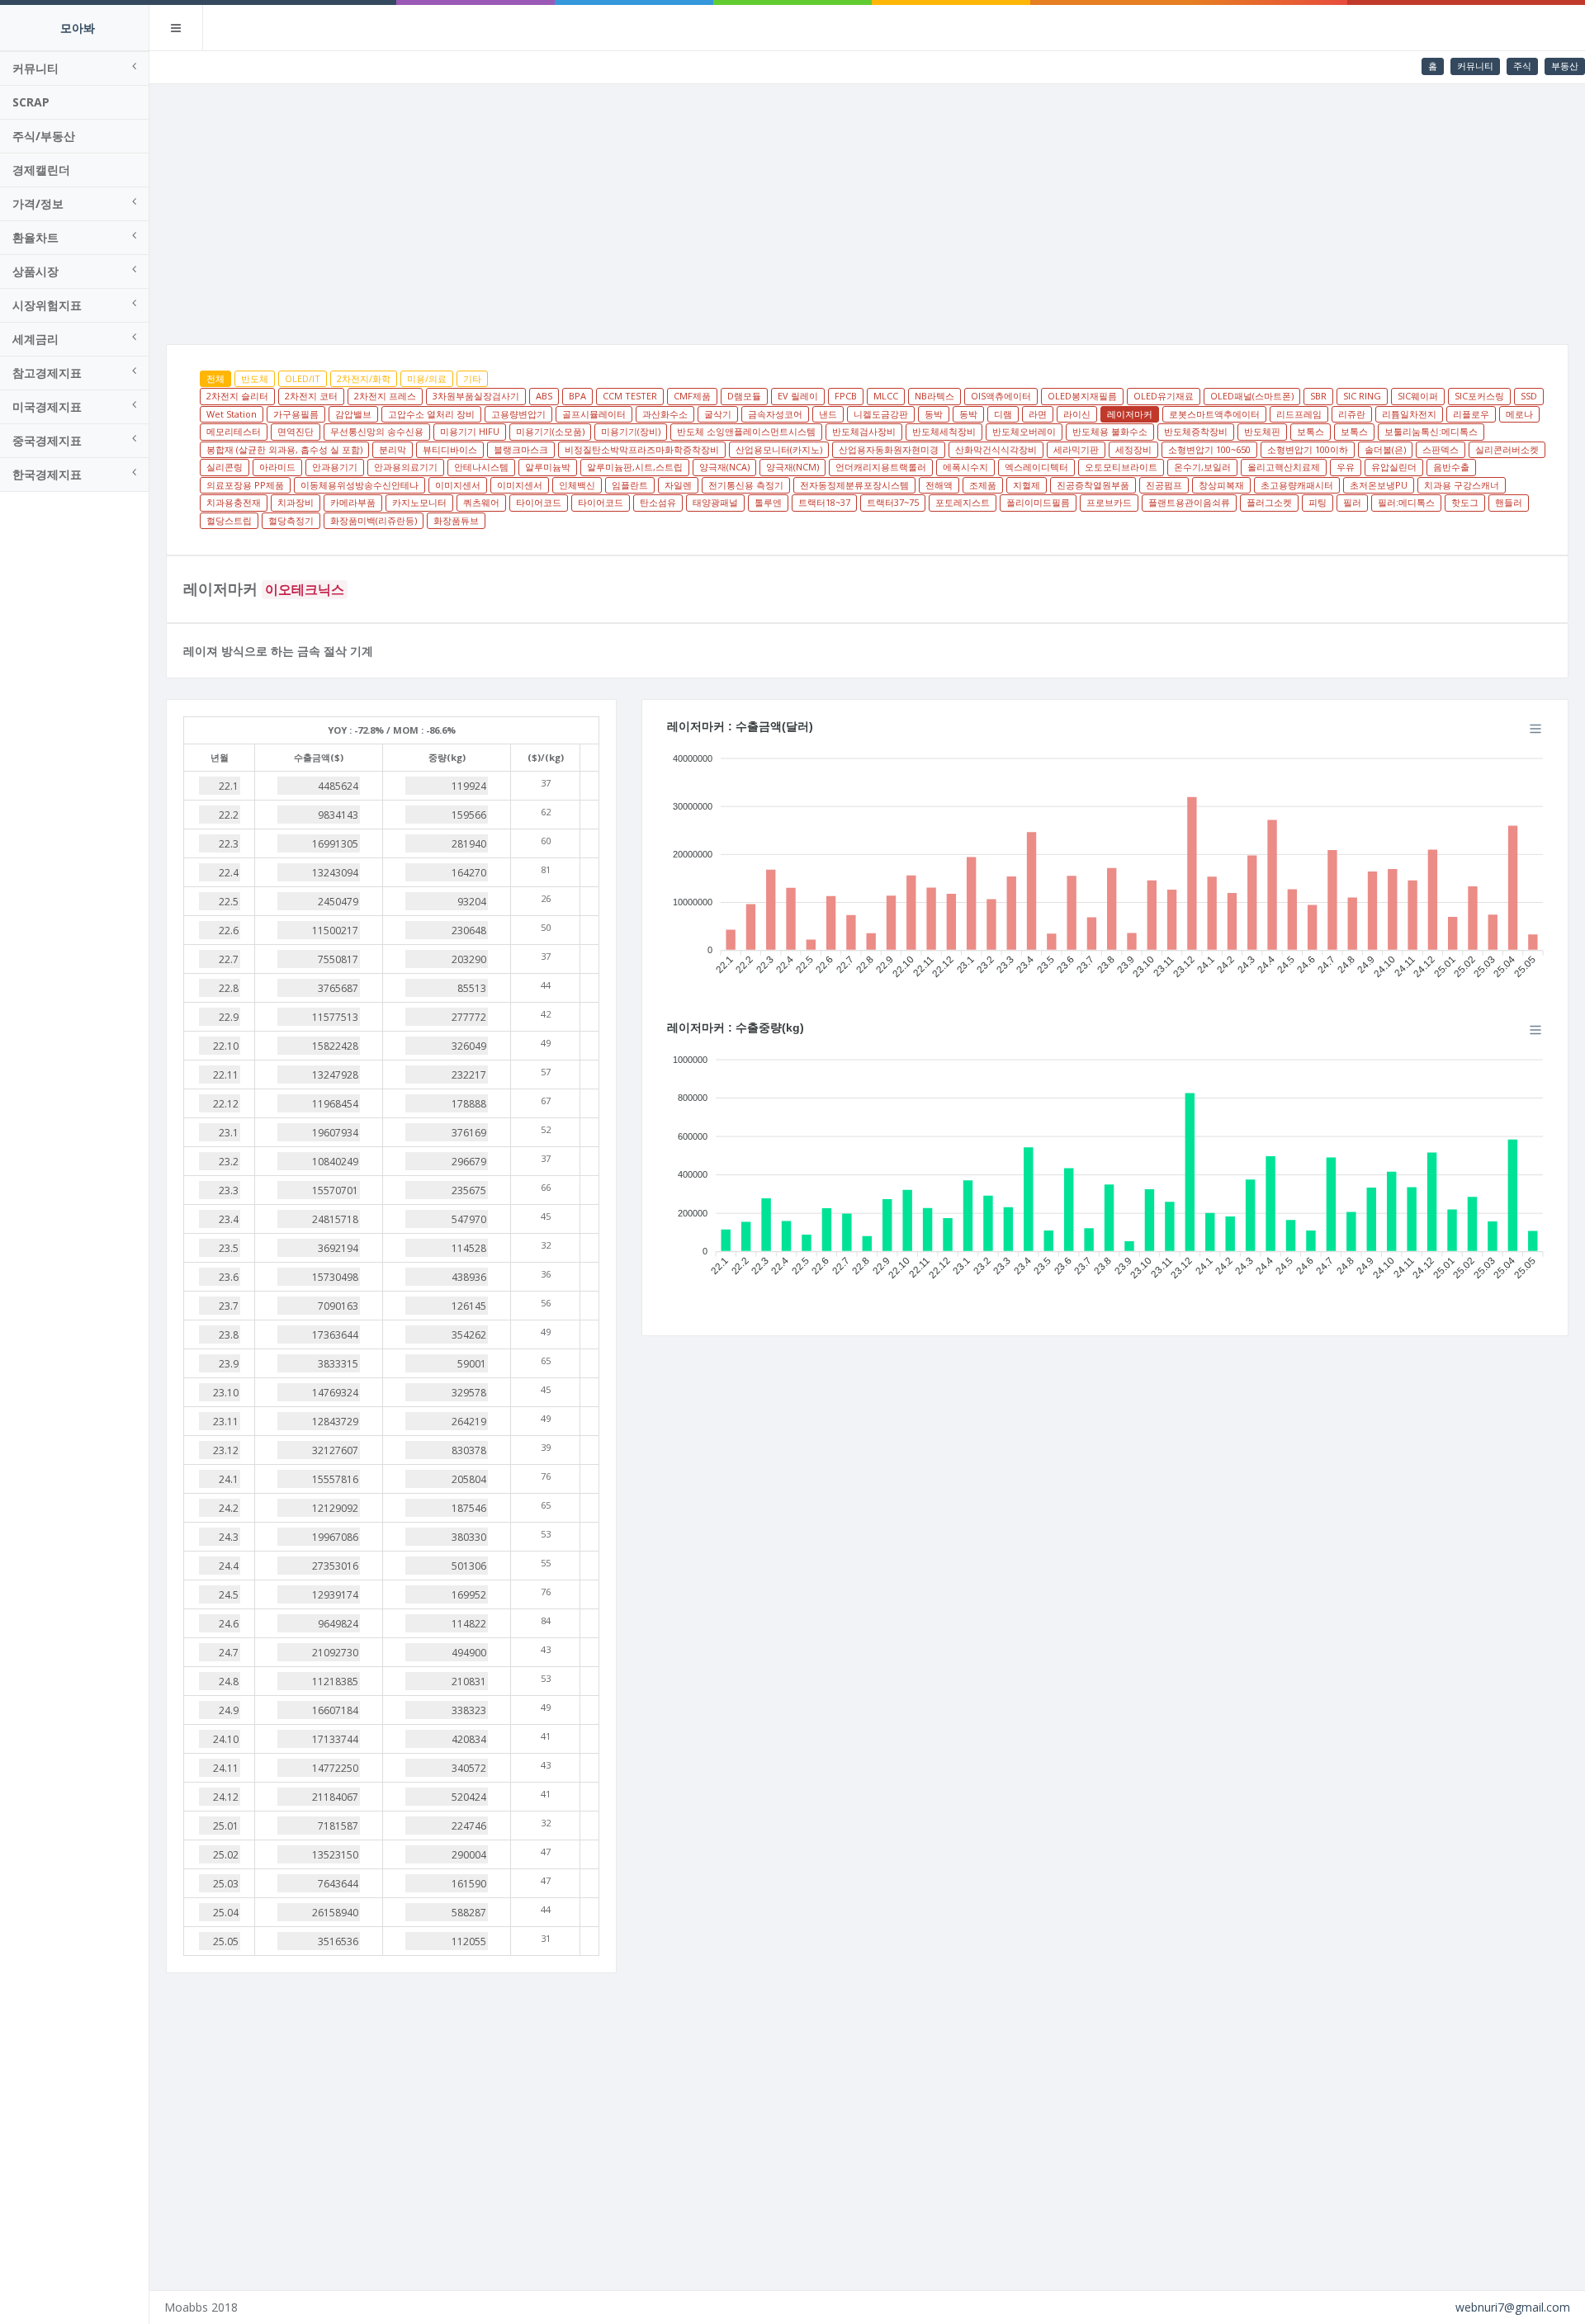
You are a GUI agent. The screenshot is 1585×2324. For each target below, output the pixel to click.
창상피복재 (1221, 485)
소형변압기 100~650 (1209, 449)
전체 (215, 378)
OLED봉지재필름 (1082, 396)
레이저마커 (1130, 414)
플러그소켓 (1269, 502)
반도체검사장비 (864, 431)
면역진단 (296, 431)
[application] (1105, 861)
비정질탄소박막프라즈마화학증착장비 (642, 449)
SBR (1318, 396)
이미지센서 (458, 485)
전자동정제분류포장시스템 (854, 485)
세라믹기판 (1076, 449)
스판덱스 (1441, 449)
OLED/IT (303, 378)
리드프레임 (1299, 414)
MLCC (886, 396)
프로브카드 (1109, 502)
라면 (1038, 414)
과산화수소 (665, 414)
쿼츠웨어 (481, 502)
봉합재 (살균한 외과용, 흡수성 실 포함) (284, 449)
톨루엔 (768, 502)
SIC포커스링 (1479, 396)
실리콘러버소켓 (1507, 449)
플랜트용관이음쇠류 (1189, 502)
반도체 (255, 378)
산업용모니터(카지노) (779, 449)
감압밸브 (353, 414)
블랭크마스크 (521, 449)
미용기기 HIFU (470, 431)
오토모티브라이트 (1121, 467)
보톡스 (1311, 431)
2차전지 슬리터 (237, 396)
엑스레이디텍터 (1036, 467)
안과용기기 (335, 467)
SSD (1529, 396)
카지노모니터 (419, 502)
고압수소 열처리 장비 (431, 414)
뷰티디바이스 (450, 449)
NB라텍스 (934, 396)
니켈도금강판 (881, 414)
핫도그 (1465, 502)
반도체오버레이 (1024, 431)
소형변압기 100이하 (1308, 449)
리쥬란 (1352, 414)
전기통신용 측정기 (746, 485)
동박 (934, 414)
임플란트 (630, 485)
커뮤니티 (1475, 66)
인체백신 (577, 485)
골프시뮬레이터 (594, 414)
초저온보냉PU (1379, 485)
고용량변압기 (518, 414)
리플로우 (1471, 414)
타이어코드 (539, 502)
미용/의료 (427, 378)
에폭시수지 (965, 467)
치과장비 (296, 502)
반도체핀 (1262, 431)
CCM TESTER (630, 396)
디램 (1003, 414)
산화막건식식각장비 (996, 449)
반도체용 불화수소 (1110, 431)
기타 (472, 378)
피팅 (1318, 502)
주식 (1522, 66)
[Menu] (1535, 729)
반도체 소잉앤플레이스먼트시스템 (746, 431)
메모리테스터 (234, 431)
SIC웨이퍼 (1418, 396)
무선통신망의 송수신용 (377, 431)
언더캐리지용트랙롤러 (881, 467)
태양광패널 (715, 502)
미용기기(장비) (631, 431)
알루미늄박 (548, 467)
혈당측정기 (291, 520)
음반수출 (1451, 467)
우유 (1346, 467)
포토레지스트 (963, 502)
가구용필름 (296, 414)
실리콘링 (225, 467)
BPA (577, 396)
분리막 (393, 449)
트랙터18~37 (824, 502)
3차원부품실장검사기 (476, 396)
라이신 (1077, 414)
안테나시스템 (481, 467)
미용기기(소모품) (550, 431)
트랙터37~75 (893, 502)
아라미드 (277, 467)
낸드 (828, 414)
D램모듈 (744, 396)
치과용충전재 (234, 502)
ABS (544, 396)
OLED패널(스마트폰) (1252, 396)
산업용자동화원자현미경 (889, 449)
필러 (1352, 502)
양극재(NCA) (724, 467)
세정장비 (1133, 449)
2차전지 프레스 (385, 396)
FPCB (846, 396)
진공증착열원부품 (1093, 485)
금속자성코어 (775, 414)
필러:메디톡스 (1406, 502)
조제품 (983, 485)
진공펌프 (1164, 485)
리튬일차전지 (1409, 414)
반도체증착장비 (1196, 431)
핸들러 (1509, 502)
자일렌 (678, 485)
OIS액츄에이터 (1001, 396)
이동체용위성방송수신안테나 (360, 485)
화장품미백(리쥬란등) (374, 520)
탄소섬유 (658, 502)
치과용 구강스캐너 (1462, 485)
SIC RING (1362, 396)
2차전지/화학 (364, 378)
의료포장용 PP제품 (245, 485)
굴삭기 (718, 414)
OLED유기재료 (1164, 396)
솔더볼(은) (1385, 449)
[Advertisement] (868, 208)
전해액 (939, 485)
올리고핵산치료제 (1284, 467)
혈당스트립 (229, 520)
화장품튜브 (456, 520)
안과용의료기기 (406, 467)
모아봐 (78, 28)
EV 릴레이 (798, 396)
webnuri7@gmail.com (1513, 2307)
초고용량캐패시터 (1297, 485)
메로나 (1519, 414)
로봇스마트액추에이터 (1214, 414)
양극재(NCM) (792, 467)
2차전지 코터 (311, 396)
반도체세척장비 (944, 431)
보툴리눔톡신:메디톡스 (1431, 431)
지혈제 (1027, 485)
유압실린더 (1394, 467)
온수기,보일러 (1202, 467)
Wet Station (232, 414)
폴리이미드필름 (1038, 502)
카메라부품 (353, 502)
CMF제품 (692, 396)
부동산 (1565, 66)
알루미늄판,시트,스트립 (635, 467)
